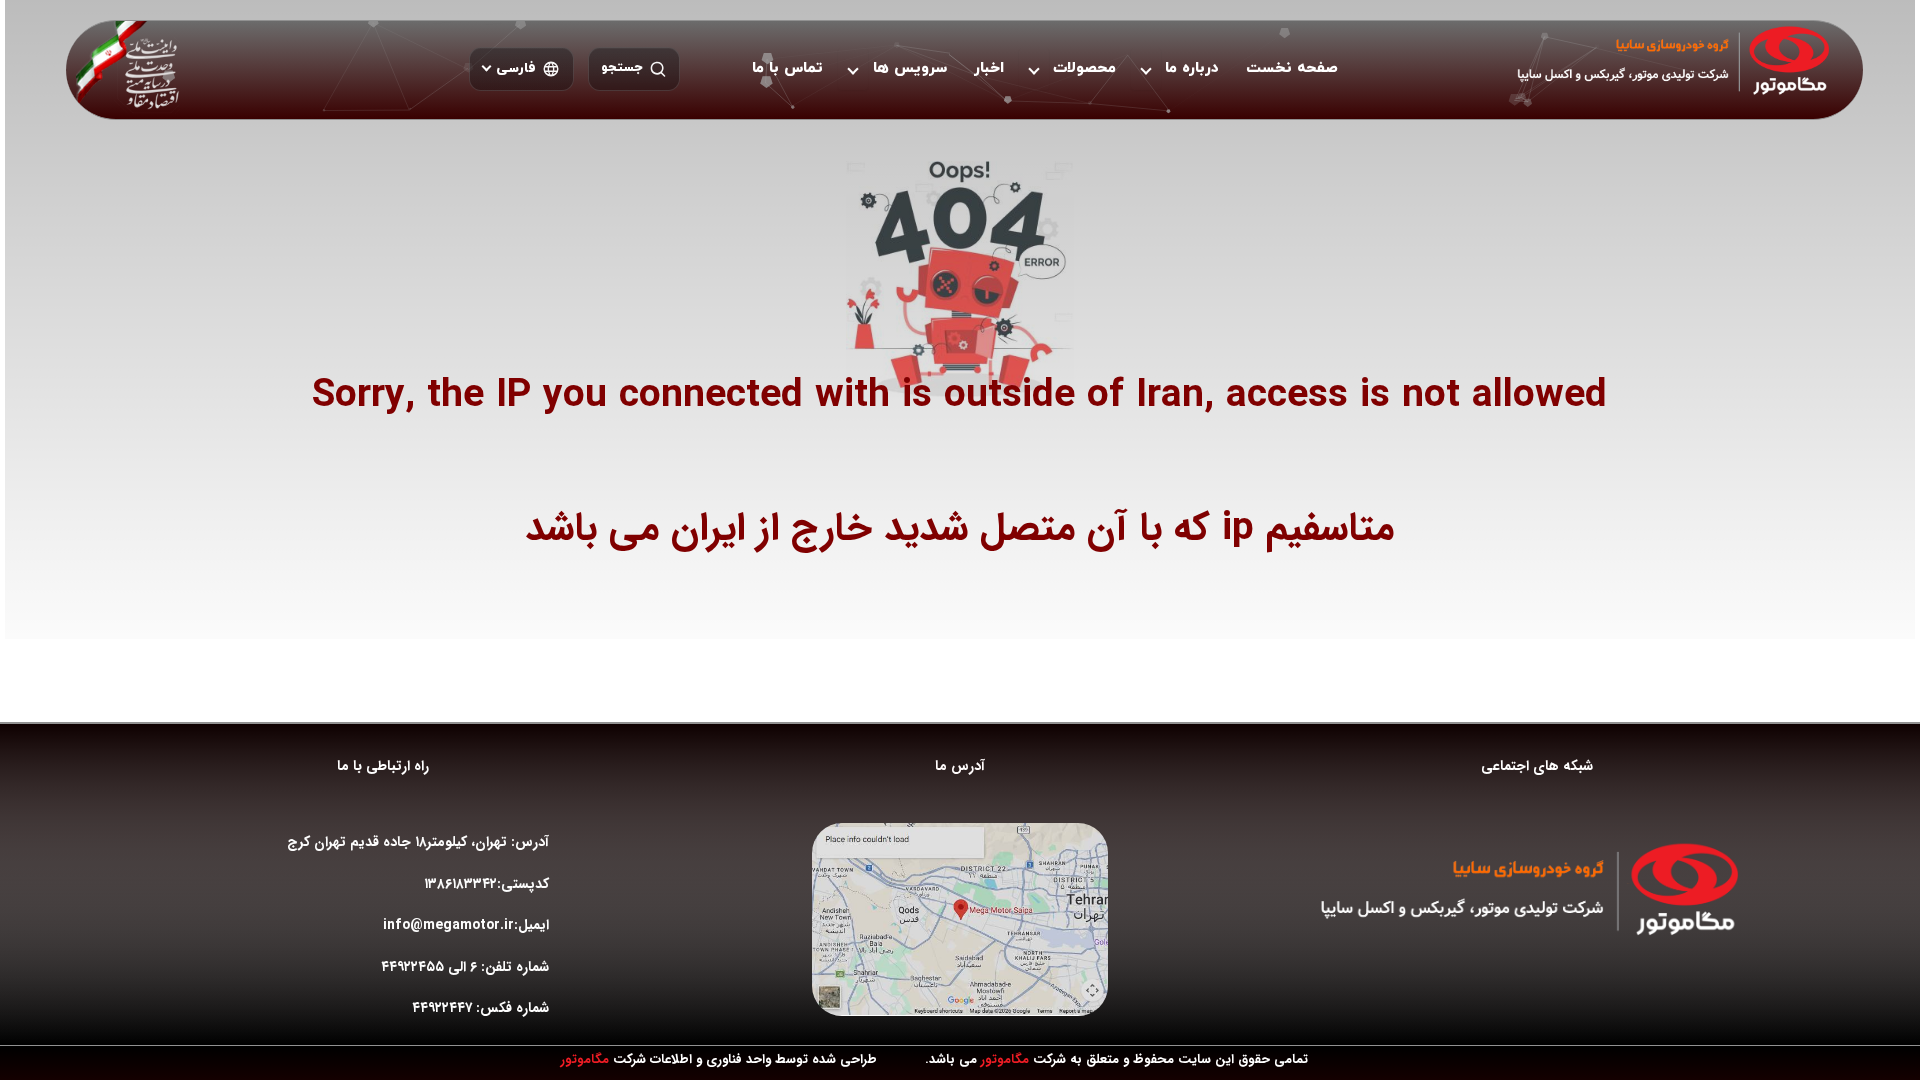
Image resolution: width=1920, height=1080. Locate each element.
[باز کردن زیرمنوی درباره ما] (1146, 69)
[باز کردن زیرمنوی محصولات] (1034, 69)
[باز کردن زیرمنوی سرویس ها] (853, 69)
